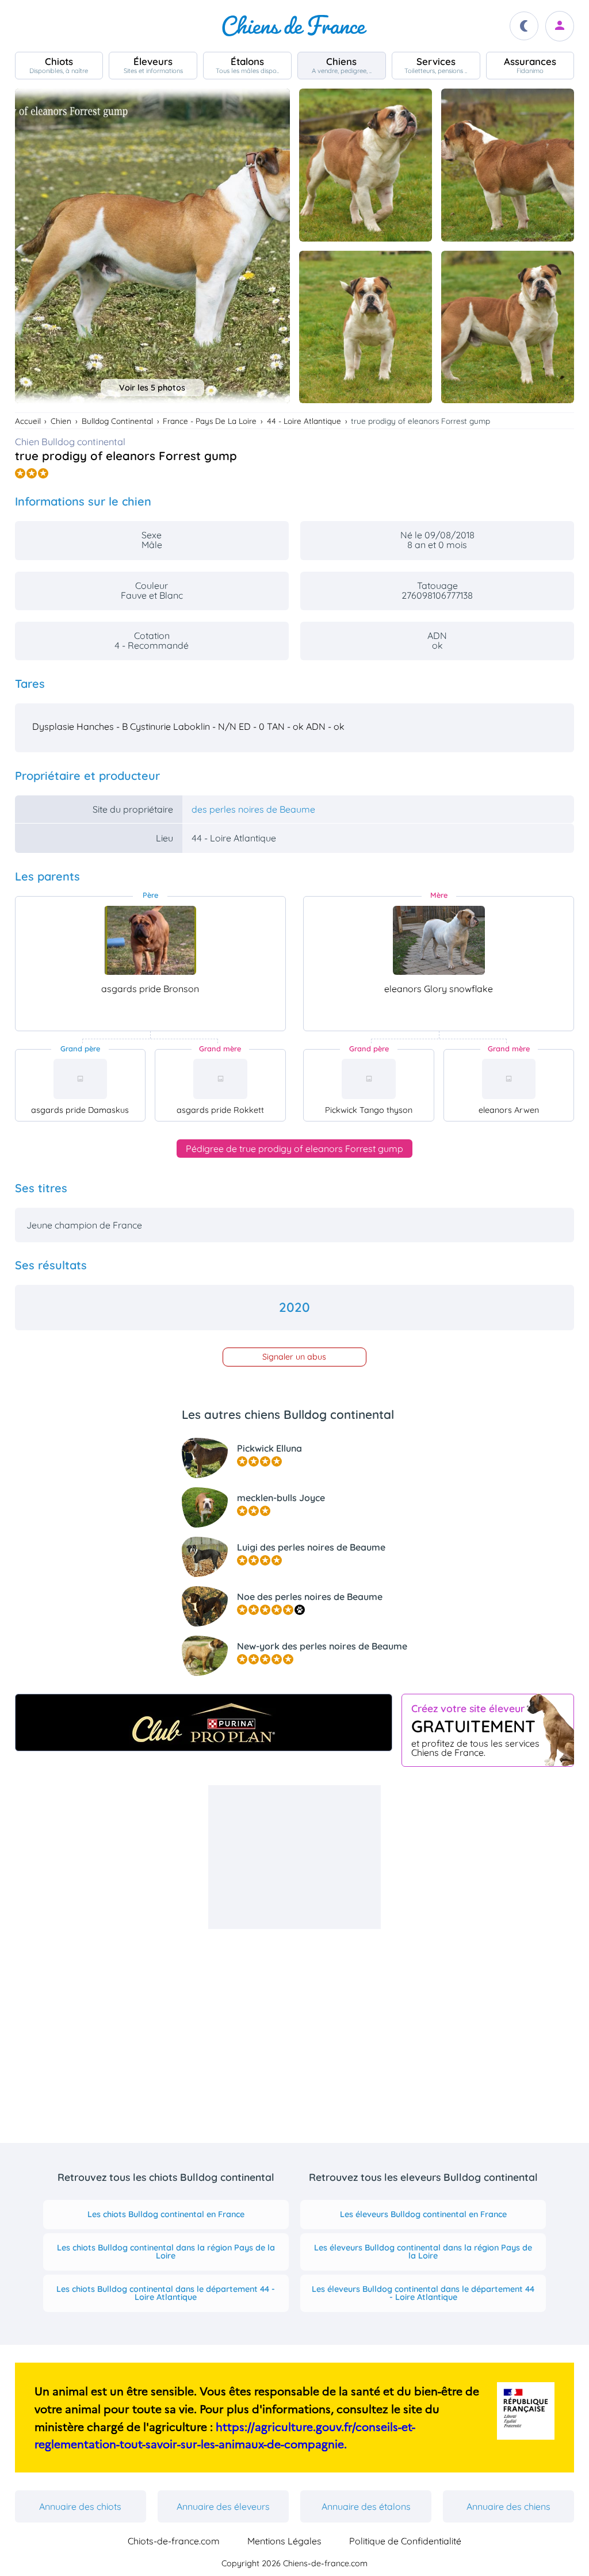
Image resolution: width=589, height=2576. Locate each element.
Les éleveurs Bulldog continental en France (423, 2214)
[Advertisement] (294, 1857)
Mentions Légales (284, 2541)
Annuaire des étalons (366, 2506)
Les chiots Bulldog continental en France (166, 2214)
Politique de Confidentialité (405, 2541)
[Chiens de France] (294, 26)
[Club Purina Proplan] (204, 1723)
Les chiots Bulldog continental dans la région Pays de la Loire (166, 2252)
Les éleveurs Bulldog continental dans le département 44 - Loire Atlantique (423, 2293)
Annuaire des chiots (80, 2506)
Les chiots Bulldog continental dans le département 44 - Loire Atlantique (166, 2293)
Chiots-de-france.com (174, 2541)
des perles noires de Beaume (253, 809)
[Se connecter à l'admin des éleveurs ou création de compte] (560, 26)
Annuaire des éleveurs (223, 2506)
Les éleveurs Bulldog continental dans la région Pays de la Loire (423, 2252)
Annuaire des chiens (508, 2506)
